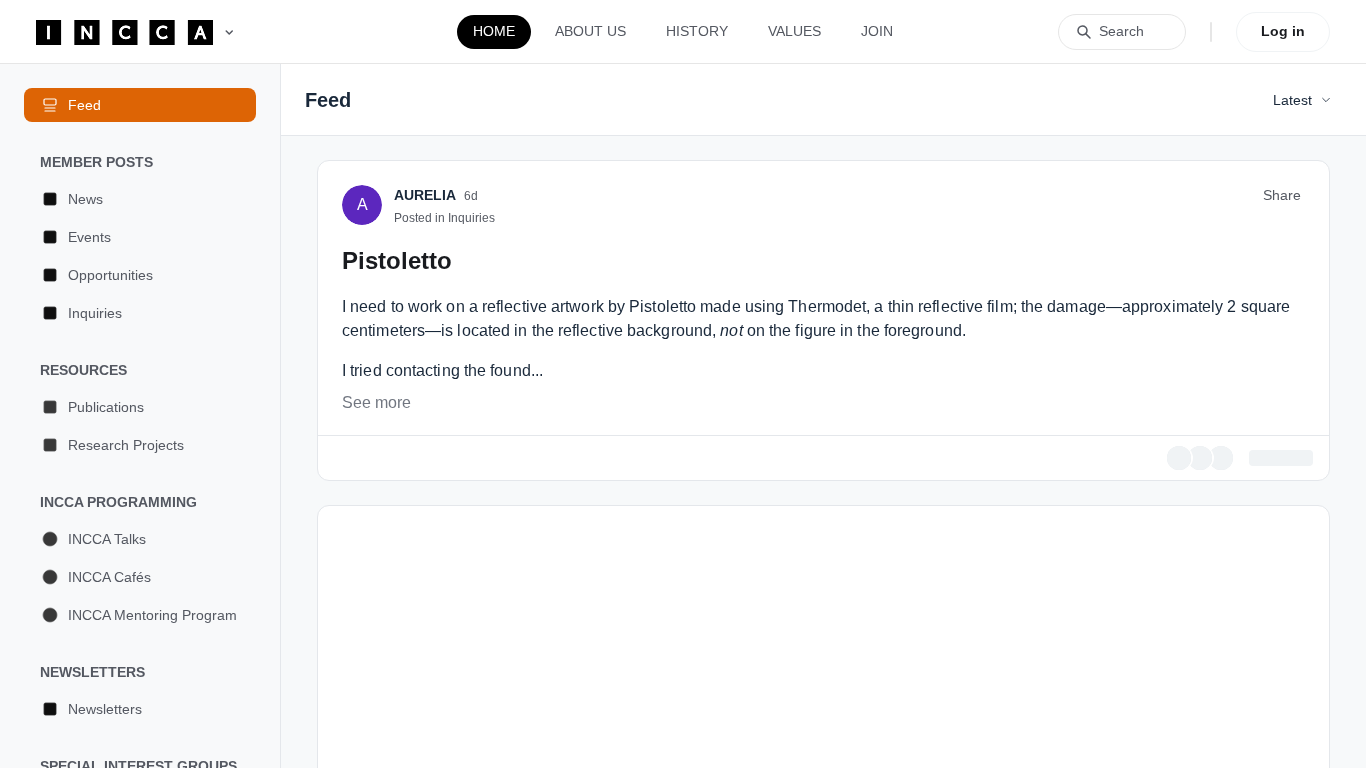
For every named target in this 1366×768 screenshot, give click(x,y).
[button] (140, 199)
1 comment (1277, 712)
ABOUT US (590, 31)
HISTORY (697, 31)
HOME (494, 31)
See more (376, 656)
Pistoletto (397, 514)
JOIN (877, 31)
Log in (1283, 31)
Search (1121, 31)
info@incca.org (847, 356)
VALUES (794, 31)
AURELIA (425, 449)
